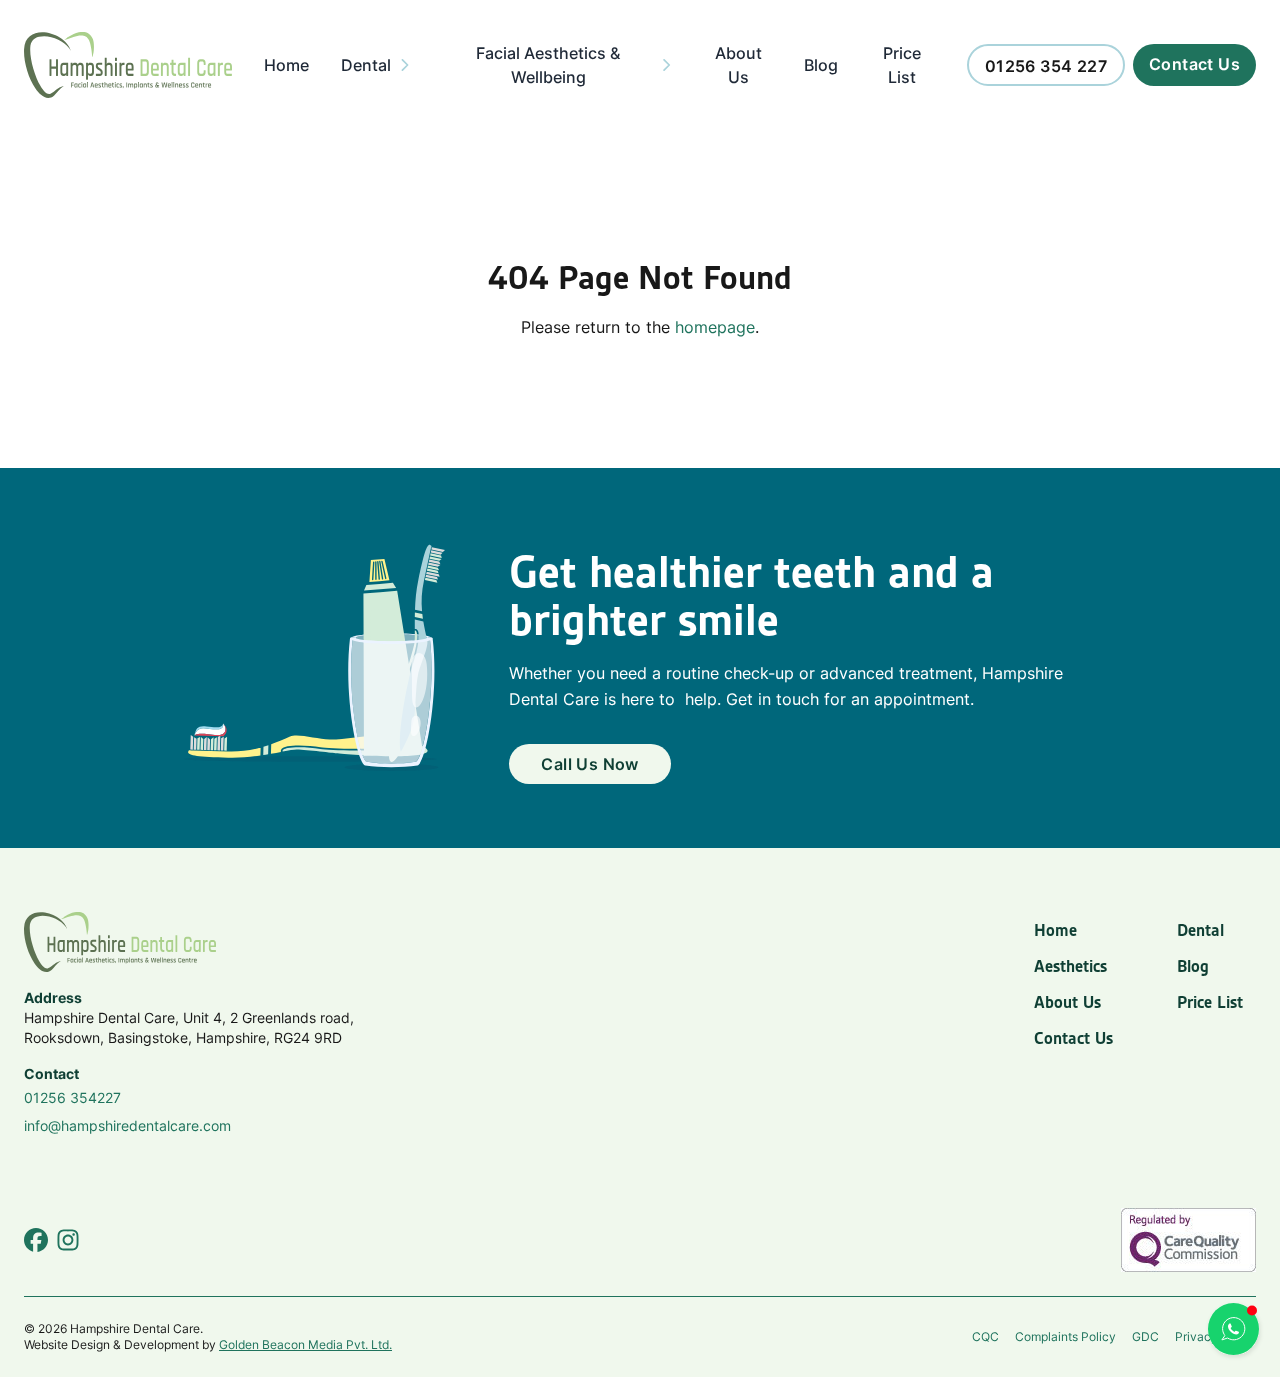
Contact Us (1073, 1038)
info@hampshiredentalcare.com (127, 1125)
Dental (1200, 930)
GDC (1145, 1336)
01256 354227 (72, 1097)
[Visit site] (36, 1240)
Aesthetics (1070, 966)
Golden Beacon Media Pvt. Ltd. (305, 1345)
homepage (715, 327)
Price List (1210, 1002)
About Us (1067, 1002)
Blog (1193, 966)
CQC (985, 1336)
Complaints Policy (1065, 1336)
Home (1055, 930)
